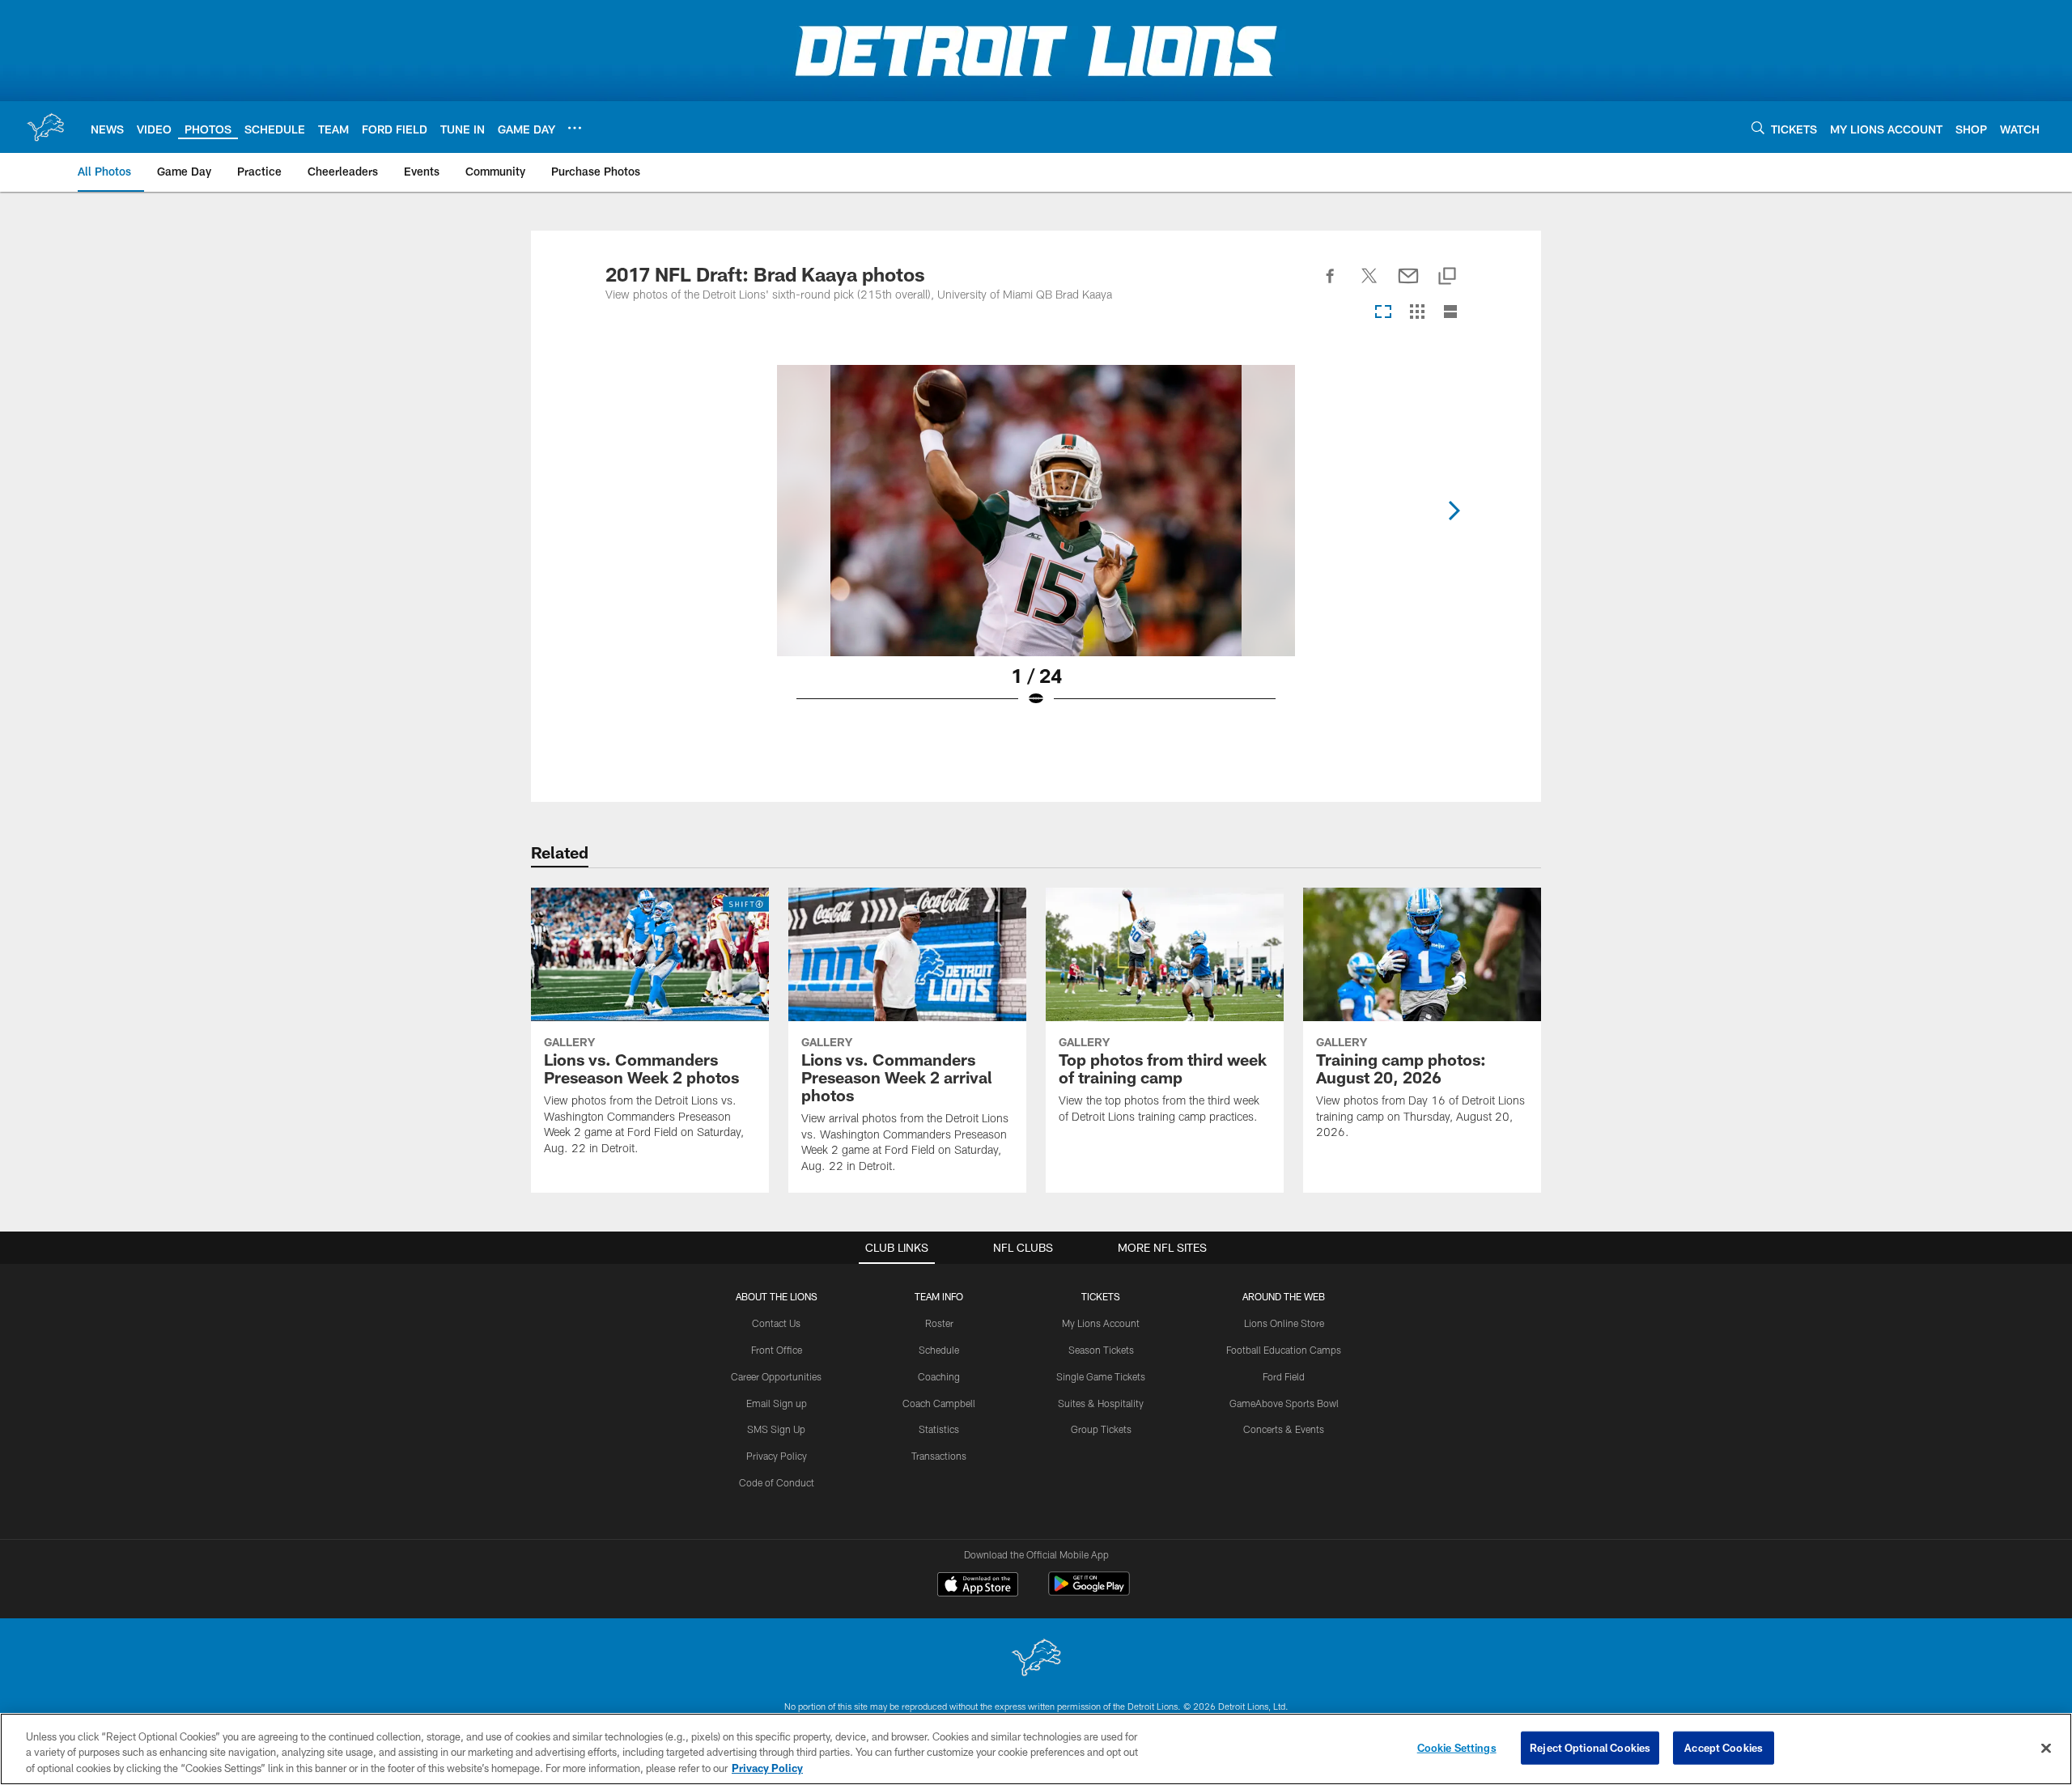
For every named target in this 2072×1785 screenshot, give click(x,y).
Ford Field (1284, 1376)
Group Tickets (1101, 1429)
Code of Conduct (777, 1482)
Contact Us (776, 1323)
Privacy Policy (777, 1456)
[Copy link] (1447, 277)
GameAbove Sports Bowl (1284, 1403)
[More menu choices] (575, 128)
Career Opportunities (776, 1376)
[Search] (1758, 127)
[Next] (1454, 511)
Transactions (939, 1456)
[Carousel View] (1383, 313)
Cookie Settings (1457, 1747)
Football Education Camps (1284, 1350)
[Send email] (1408, 285)
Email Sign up (777, 1403)
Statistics (939, 1429)
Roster (939, 1323)
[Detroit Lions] (1036, 1659)
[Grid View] (1417, 313)
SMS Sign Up (776, 1429)
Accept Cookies (1724, 1747)
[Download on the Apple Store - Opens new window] (978, 1586)
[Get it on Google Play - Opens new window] (1089, 1592)
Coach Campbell (939, 1403)
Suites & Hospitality (1101, 1403)
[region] (1036, 1749)
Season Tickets (1101, 1350)
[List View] (1450, 313)
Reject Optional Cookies (1590, 1747)
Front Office (777, 1350)
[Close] (2046, 1748)
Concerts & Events (1284, 1429)
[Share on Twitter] (1369, 285)
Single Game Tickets (1101, 1376)
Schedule (939, 1350)
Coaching (939, 1376)
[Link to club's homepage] (45, 127)
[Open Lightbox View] (1036, 546)
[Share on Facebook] (1331, 285)
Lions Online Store (1284, 1323)
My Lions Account (1101, 1323)
